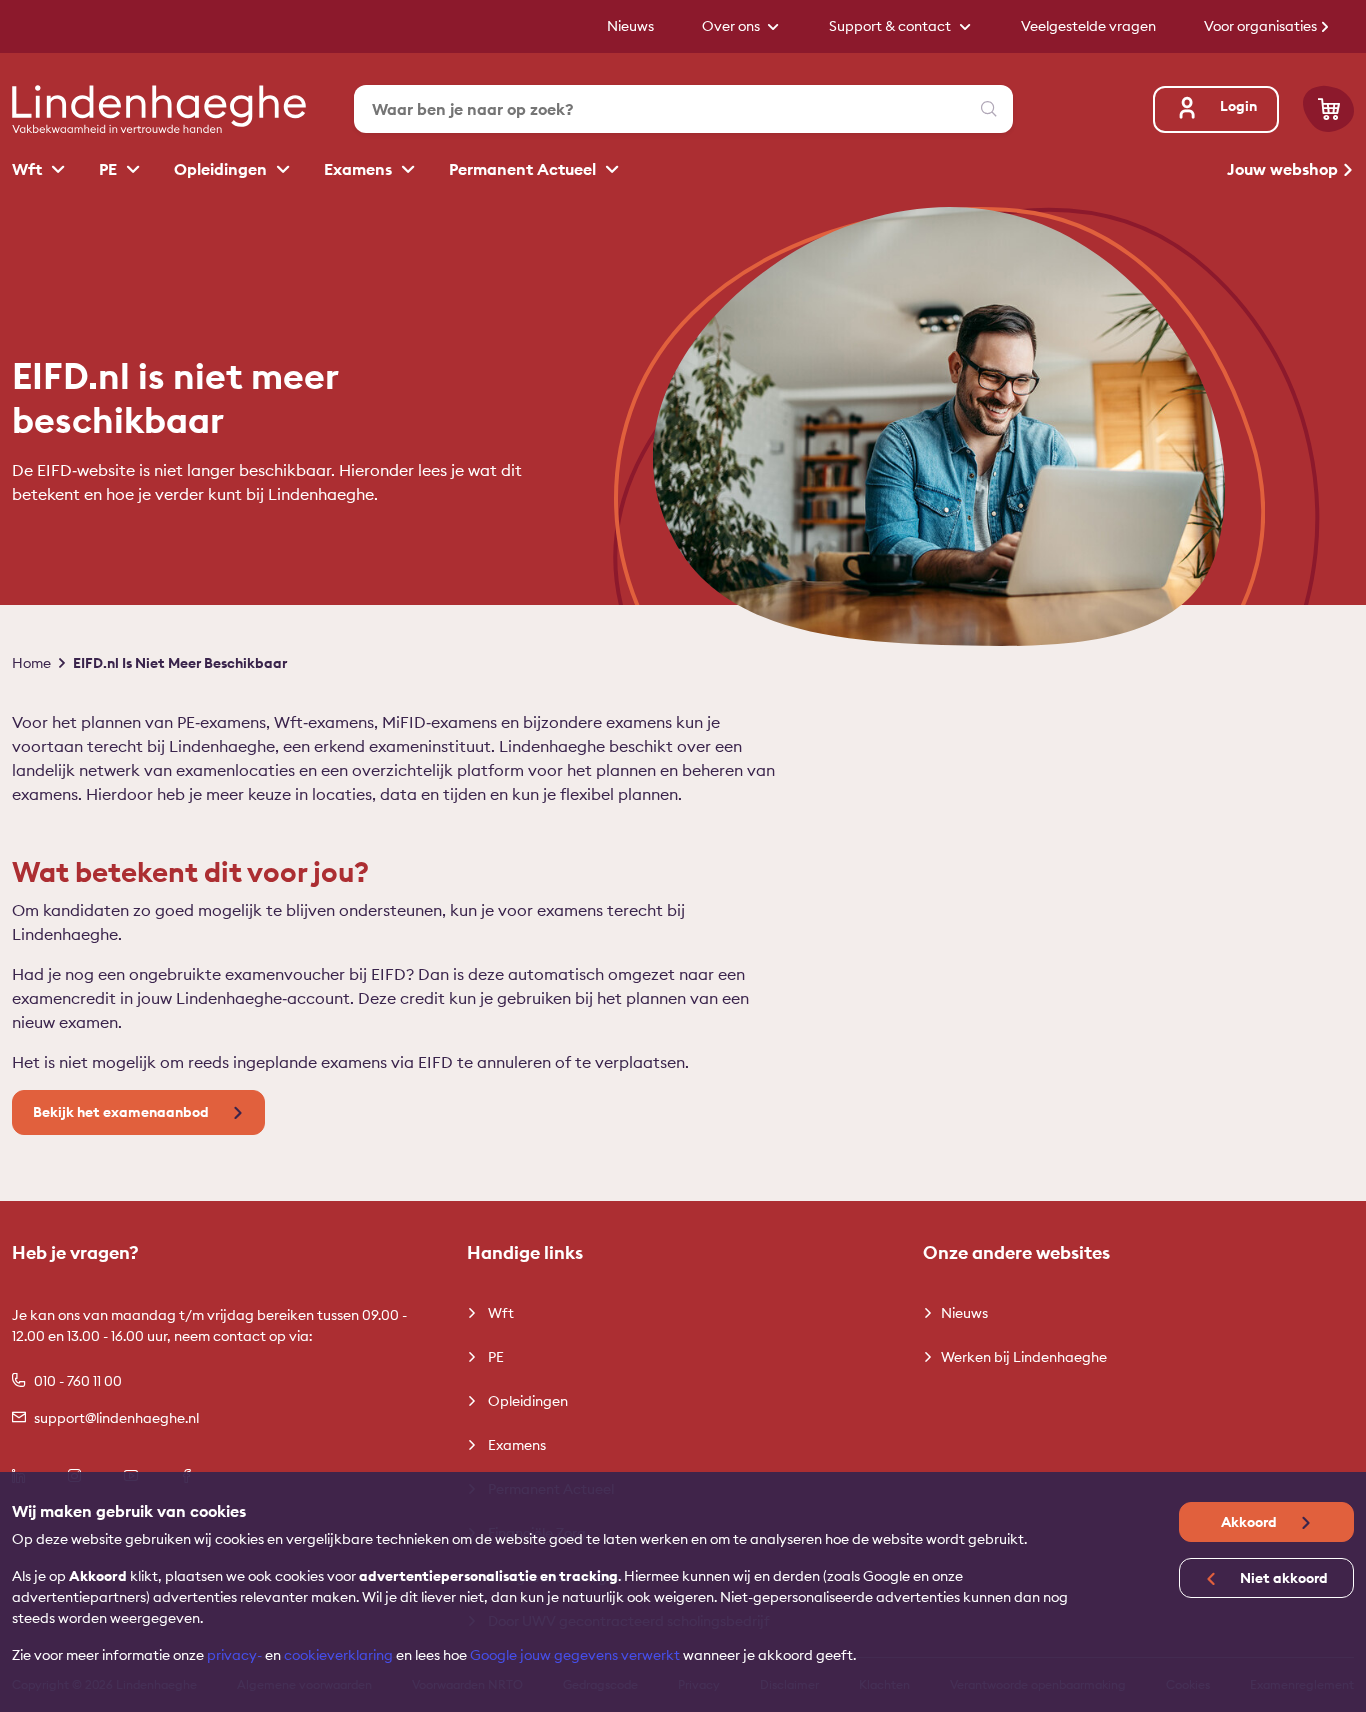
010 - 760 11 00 (78, 1381)
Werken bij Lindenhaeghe (1024, 1357)
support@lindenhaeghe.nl (116, 1418)
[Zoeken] (989, 109)
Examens (360, 169)
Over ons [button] (732, 26)
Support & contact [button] (891, 26)
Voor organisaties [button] (1262, 26)
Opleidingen (222, 169)
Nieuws (964, 1313)
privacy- (234, 1655)
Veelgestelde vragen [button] (1088, 26)
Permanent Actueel (524, 169)
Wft (29, 169)
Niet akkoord (1282, 1578)
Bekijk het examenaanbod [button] (122, 1112)
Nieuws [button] (630, 26)
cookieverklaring (338, 1655)
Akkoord (1250, 1522)
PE (110, 169)
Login (1238, 106)
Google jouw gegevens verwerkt (575, 1655)
